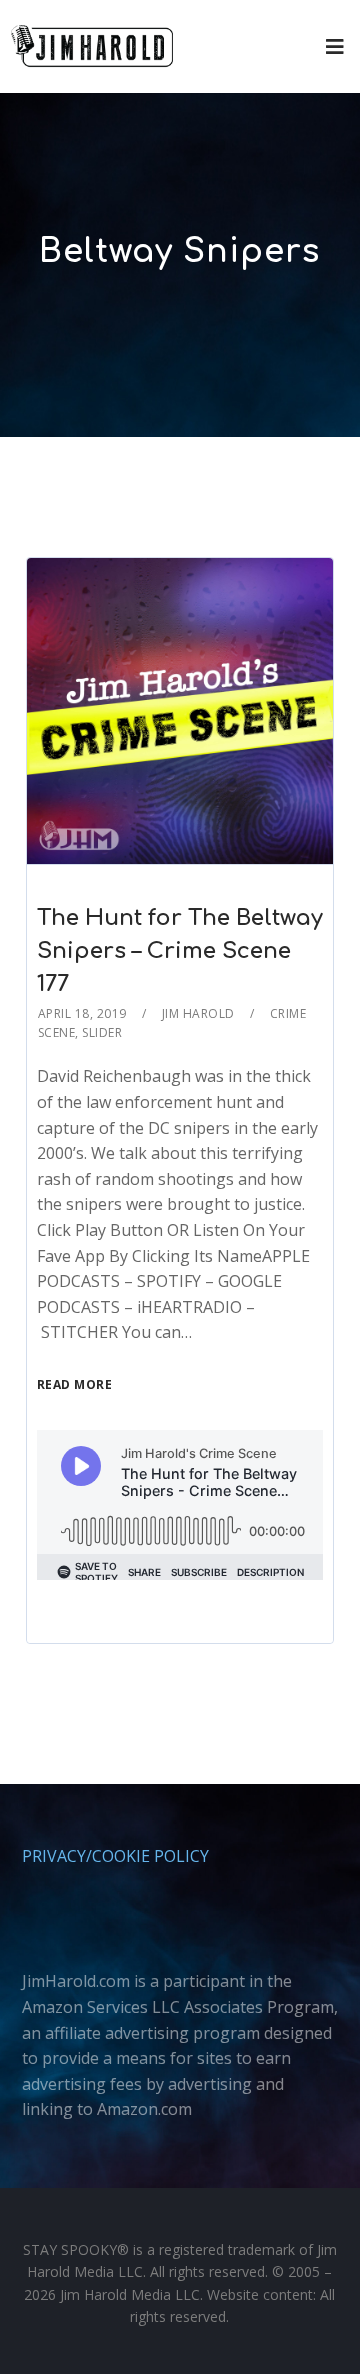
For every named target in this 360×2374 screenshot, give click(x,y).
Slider (102, 1032)
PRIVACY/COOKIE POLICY (115, 1856)
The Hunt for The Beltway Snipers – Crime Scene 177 (180, 951)
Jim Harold (198, 1013)
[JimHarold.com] (92, 46)
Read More (75, 1384)
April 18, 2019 (82, 1013)
